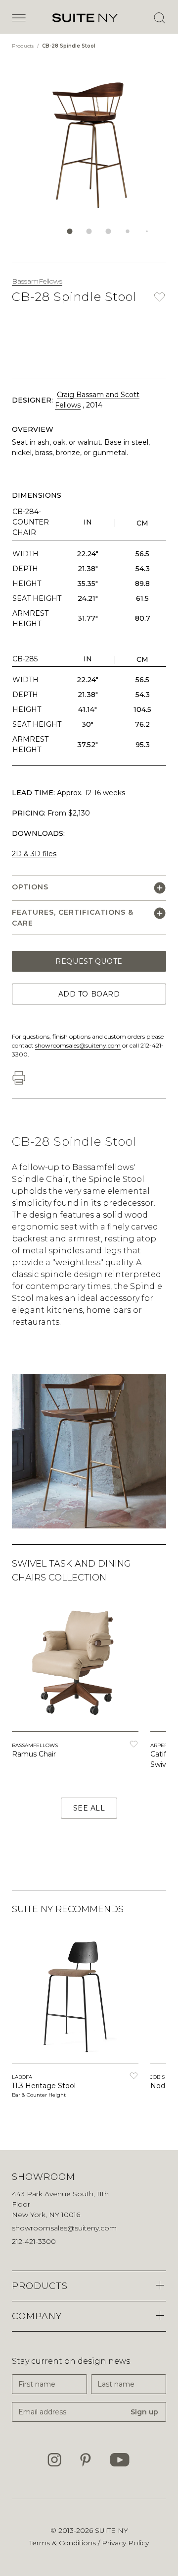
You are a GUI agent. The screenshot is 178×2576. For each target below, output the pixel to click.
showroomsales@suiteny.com (78, 1045)
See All (89, 1808)
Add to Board (89, 994)
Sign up (144, 2412)
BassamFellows (37, 281)
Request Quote (89, 961)
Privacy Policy (125, 2543)
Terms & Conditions (64, 2543)
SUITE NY (111, 2530)
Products (23, 46)
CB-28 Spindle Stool (69, 46)
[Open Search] (159, 18)
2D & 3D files (34, 854)
